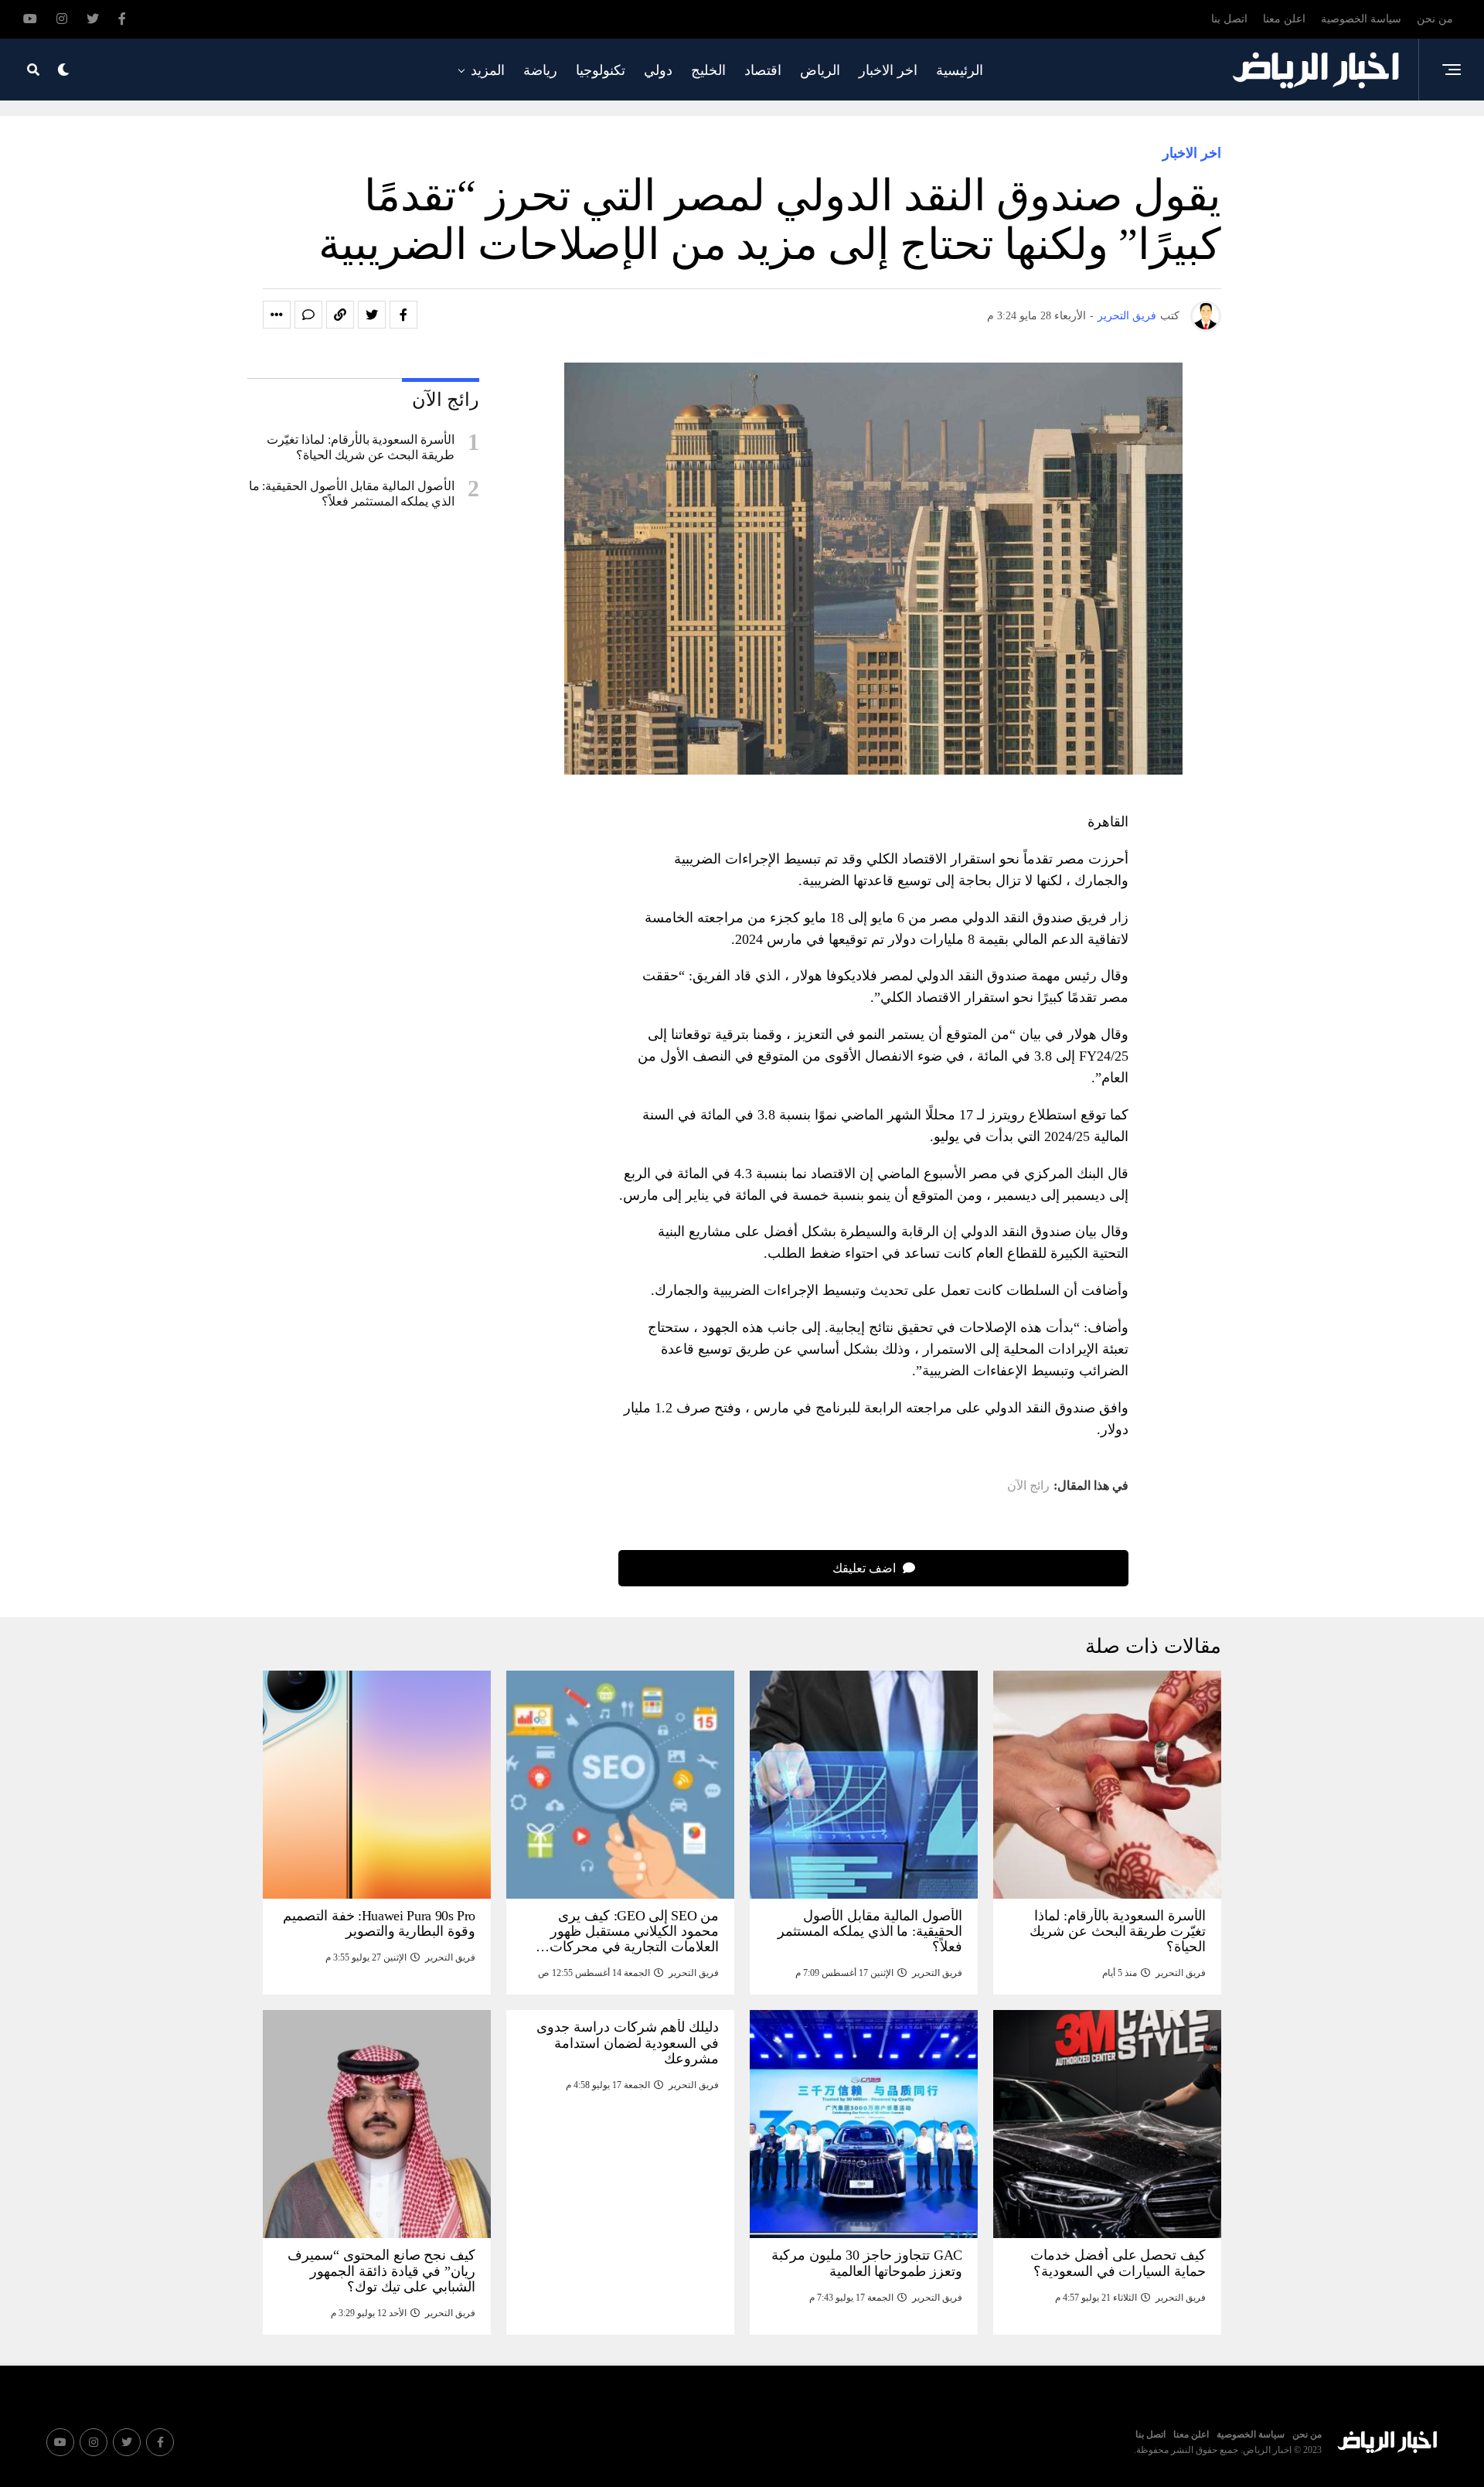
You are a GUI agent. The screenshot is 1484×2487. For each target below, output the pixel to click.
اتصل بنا (1229, 19)
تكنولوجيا (601, 70)
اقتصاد (763, 70)
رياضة (540, 70)
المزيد (488, 70)
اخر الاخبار (888, 70)
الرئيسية (960, 70)
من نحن (1435, 19)
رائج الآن (1028, 1486)
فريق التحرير (1127, 316)
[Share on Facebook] (403, 315)
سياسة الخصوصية (1361, 19)
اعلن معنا (1284, 19)
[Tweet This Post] (372, 315)
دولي (658, 70)
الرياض (820, 70)
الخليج (708, 70)
